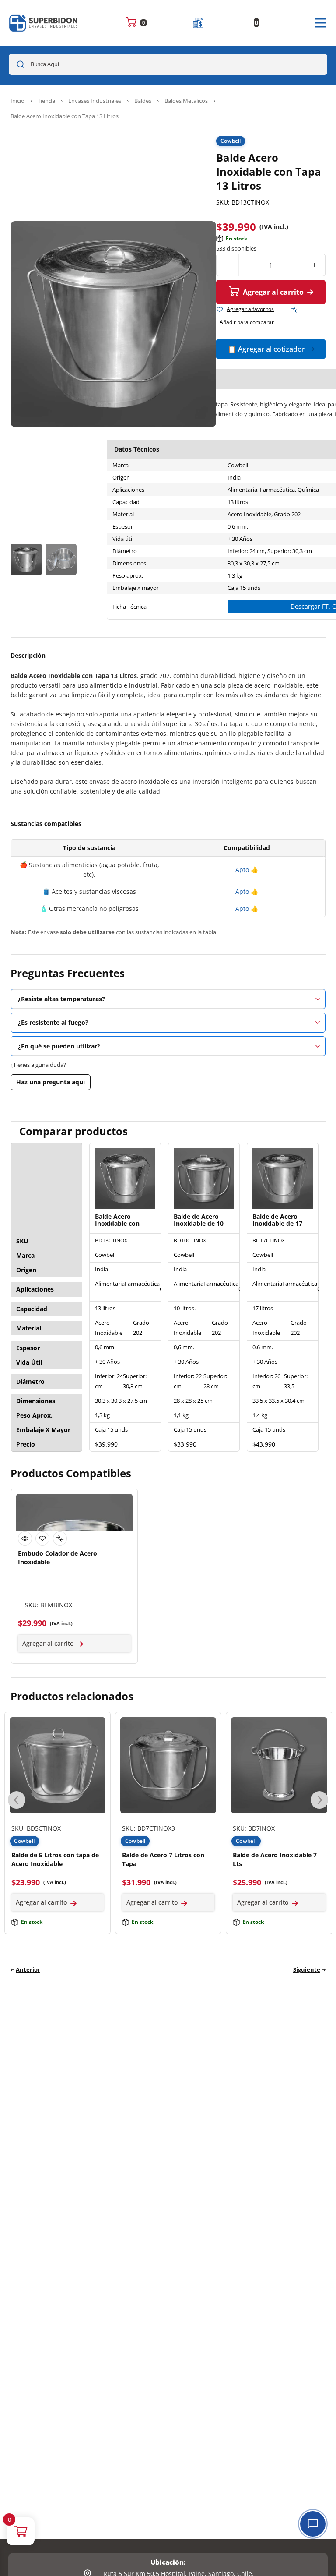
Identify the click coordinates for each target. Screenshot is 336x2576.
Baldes (143, 101)
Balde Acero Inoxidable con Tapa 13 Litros (117, 1221)
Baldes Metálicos (186, 101)
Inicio (17, 101)
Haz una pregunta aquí (51, 1082)
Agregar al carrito (273, 292)
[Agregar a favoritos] (220, 310)
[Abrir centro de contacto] (313, 2524)
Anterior (28, 1969)
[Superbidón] (44, 23)
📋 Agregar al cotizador (266, 349)
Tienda (46, 101)
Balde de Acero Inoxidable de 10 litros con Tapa (199, 1221)
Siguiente (307, 1969)
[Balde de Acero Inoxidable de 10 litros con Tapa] (204, 1179)
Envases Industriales (95, 101)
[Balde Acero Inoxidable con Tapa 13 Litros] (125, 1179)
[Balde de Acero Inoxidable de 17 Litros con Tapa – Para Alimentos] (283, 1179)
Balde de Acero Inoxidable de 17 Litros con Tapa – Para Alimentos (278, 1221)
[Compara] (295, 310)
